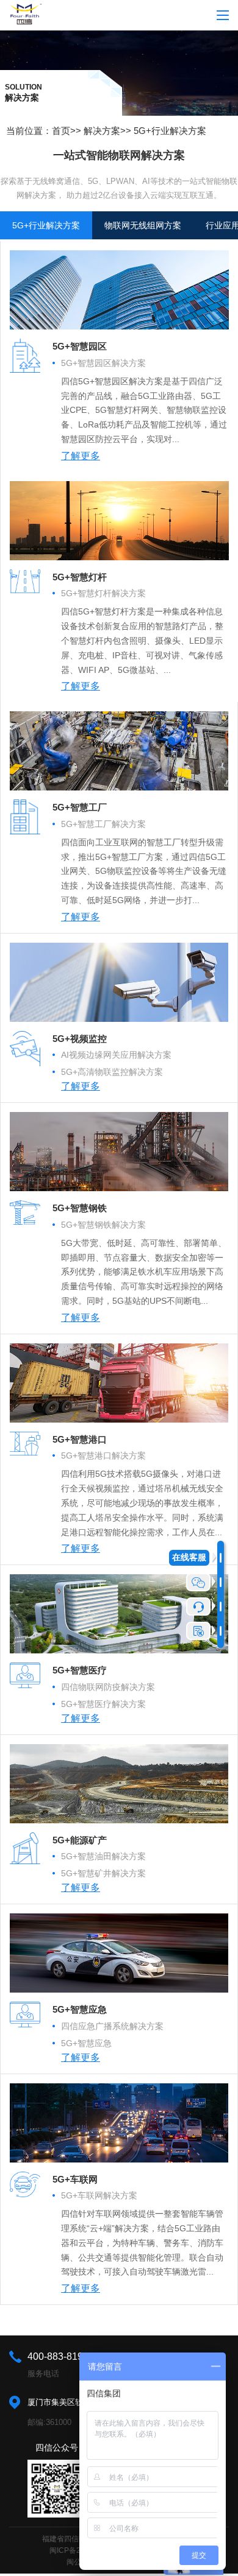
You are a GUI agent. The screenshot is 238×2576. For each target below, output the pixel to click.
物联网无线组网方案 (143, 225)
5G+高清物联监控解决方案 (112, 1072)
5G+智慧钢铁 (80, 1208)
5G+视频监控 (80, 1039)
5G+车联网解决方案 (99, 2195)
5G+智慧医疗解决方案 (103, 1704)
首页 (61, 131)
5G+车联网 (75, 2179)
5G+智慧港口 (80, 1439)
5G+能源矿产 (80, 1840)
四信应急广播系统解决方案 (112, 2026)
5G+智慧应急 (80, 2009)
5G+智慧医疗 (80, 1670)
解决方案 (102, 131)
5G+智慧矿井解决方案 (103, 1873)
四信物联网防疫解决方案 (108, 1687)
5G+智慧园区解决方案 (103, 363)
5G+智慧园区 (80, 346)
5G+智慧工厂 (80, 807)
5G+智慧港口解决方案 (103, 1455)
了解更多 (81, 456)
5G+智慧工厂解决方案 (103, 824)
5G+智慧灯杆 (80, 577)
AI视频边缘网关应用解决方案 (116, 1055)
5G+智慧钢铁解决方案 (103, 1225)
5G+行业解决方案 (170, 131)
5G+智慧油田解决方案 (103, 1856)
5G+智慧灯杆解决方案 (103, 593)
